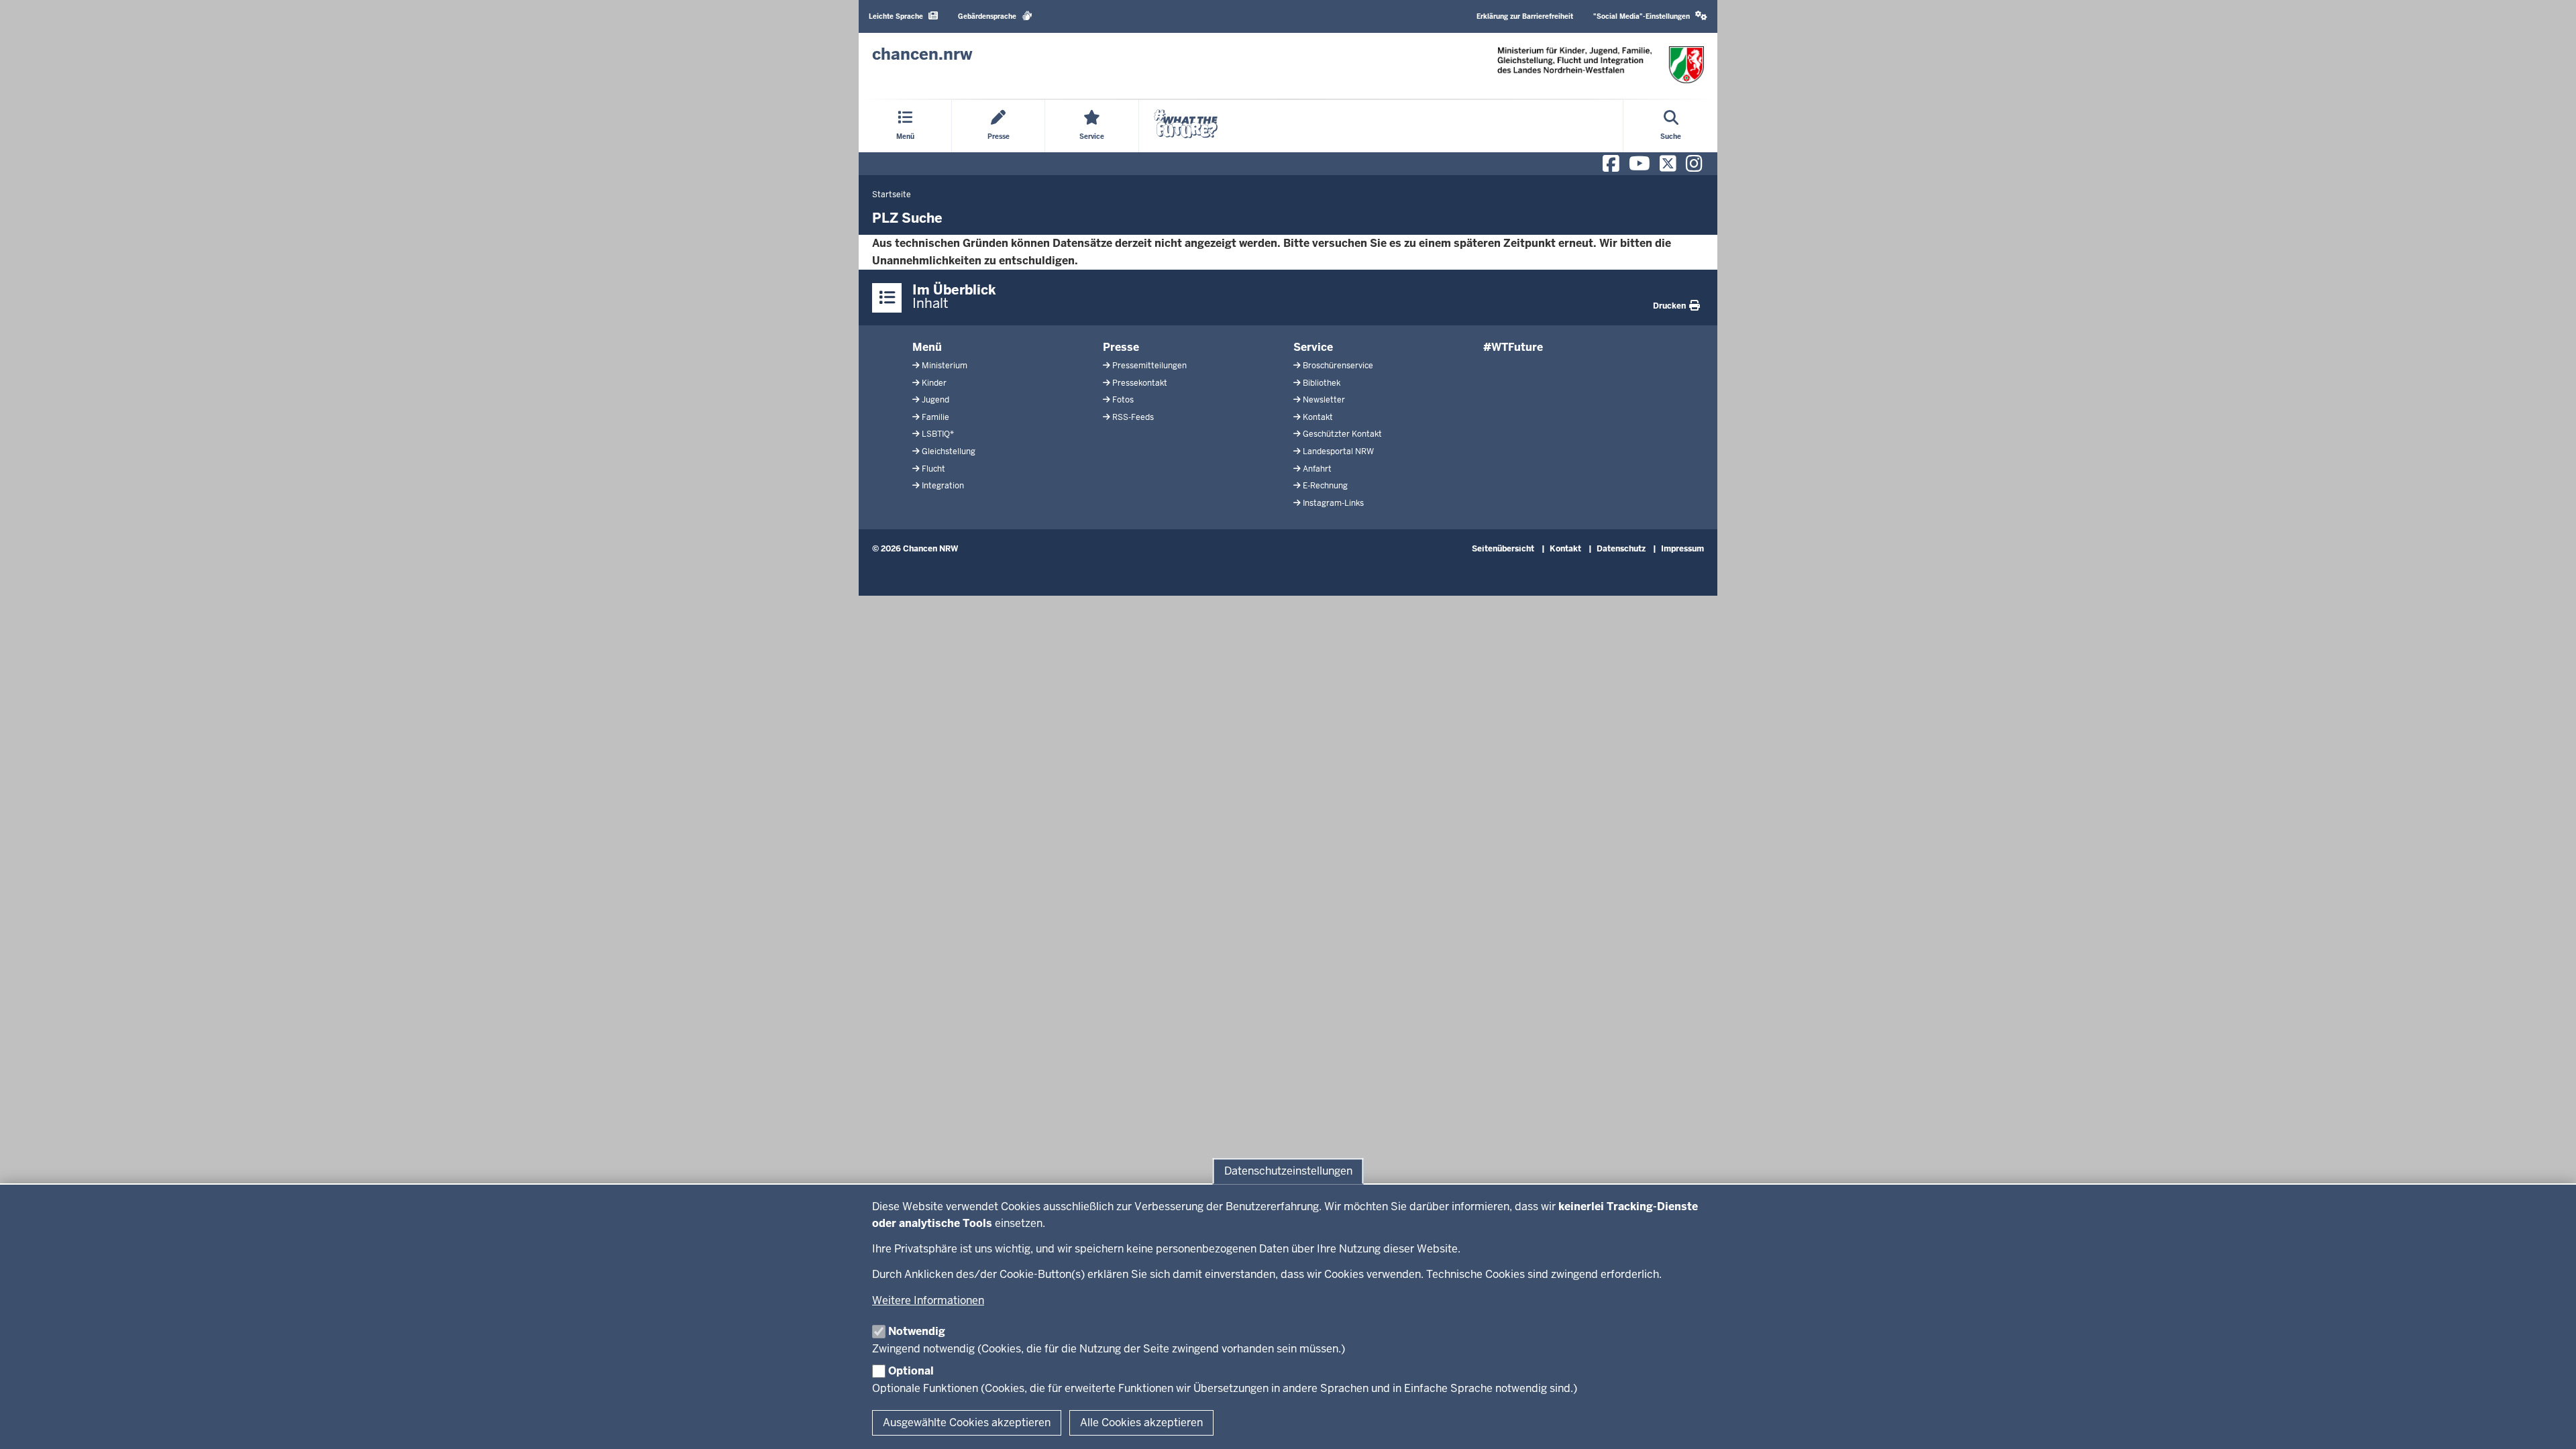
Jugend (935, 400)
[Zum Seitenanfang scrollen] (2549, 1424)
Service (1313, 347)
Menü (927, 347)
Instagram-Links (1333, 503)
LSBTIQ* (938, 434)
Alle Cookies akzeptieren (1141, 1423)
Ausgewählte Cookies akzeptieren (967, 1423)
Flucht (933, 469)
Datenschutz (1621, 549)
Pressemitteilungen (1149, 366)
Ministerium (945, 366)
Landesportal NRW (1338, 451)
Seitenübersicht (1503, 549)
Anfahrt (1317, 469)
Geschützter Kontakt (1342, 434)
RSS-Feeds (1133, 417)
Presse (1121, 347)
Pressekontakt (1140, 383)
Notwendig (917, 1331)
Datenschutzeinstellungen (1288, 1171)
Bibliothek (1322, 383)
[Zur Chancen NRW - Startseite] (1601, 65)
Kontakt (1318, 417)
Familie (935, 417)
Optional (911, 1371)
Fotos (1123, 400)
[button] (1650, 16)
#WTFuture (1513, 347)
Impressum (1682, 549)
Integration (943, 486)
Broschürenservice (1338, 366)
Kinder (934, 383)
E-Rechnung (1325, 486)
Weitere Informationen (928, 1300)
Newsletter (1324, 400)
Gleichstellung (949, 451)
